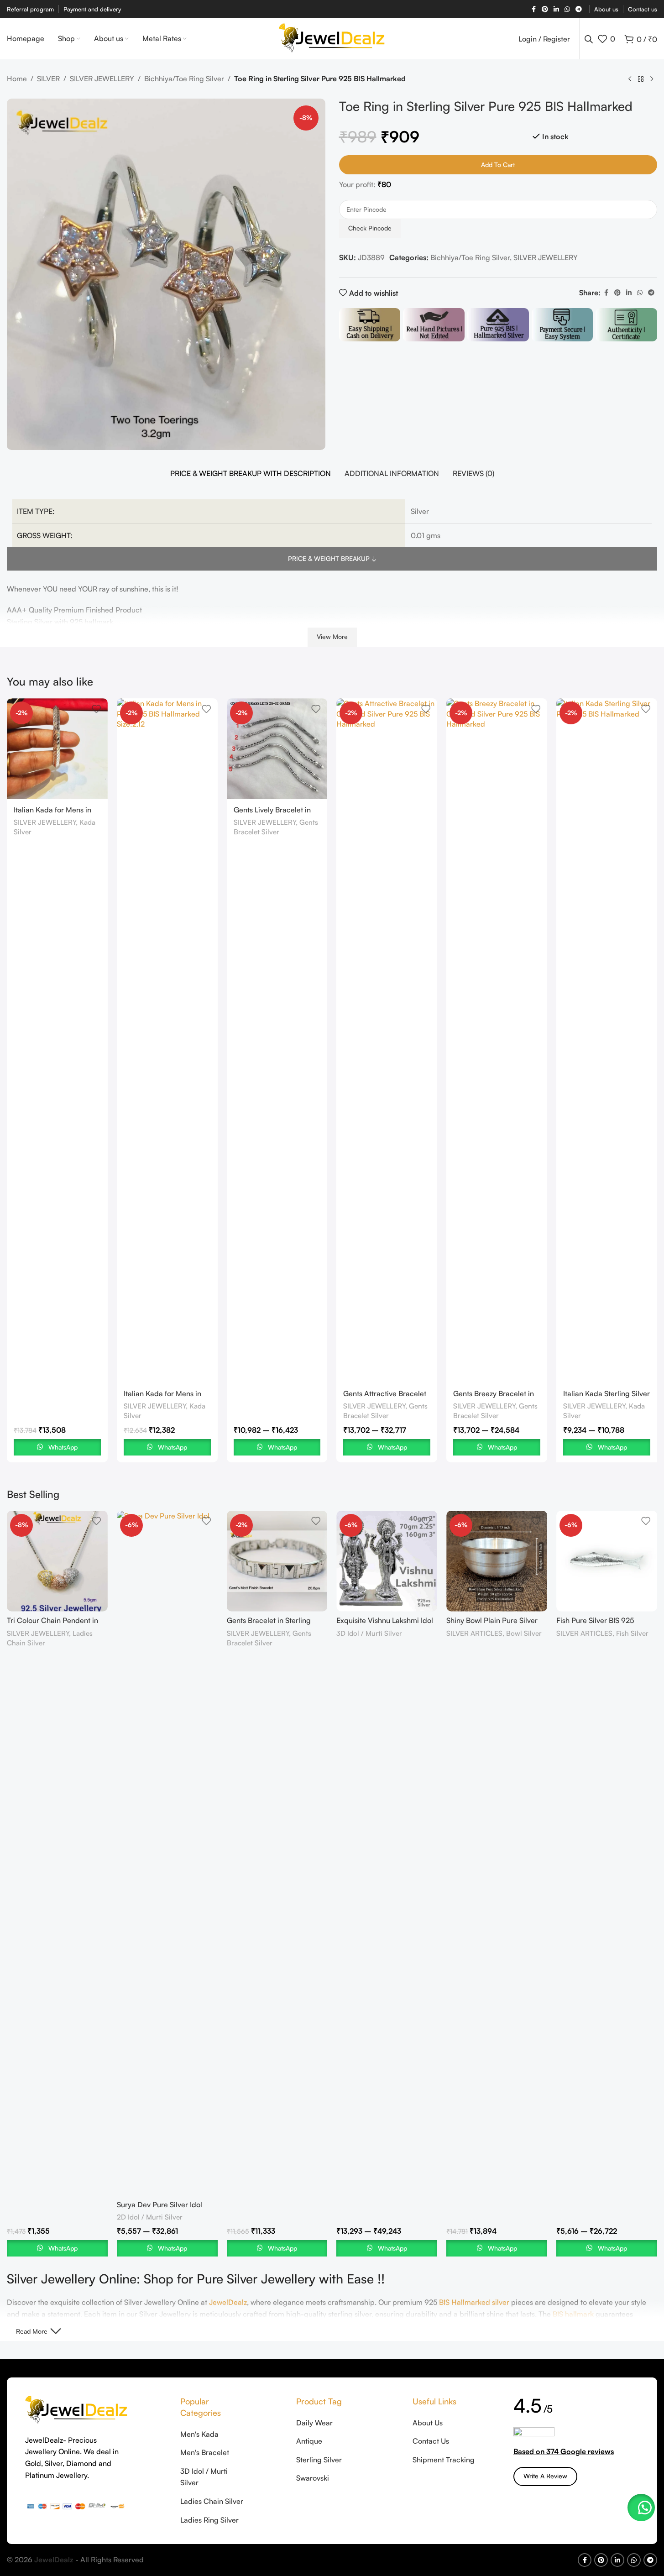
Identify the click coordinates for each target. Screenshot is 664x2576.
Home (17, 79)
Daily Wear (314, 2423)
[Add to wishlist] (96, 709)
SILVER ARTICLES (474, 1633)
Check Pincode (370, 228)
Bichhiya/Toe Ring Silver (184, 79)
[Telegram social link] (579, 9)
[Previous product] (630, 79)
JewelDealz (228, 2302)
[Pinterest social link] (545, 9)
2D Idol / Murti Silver (150, 2217)
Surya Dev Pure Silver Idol (159, 2204)
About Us (428, 2423)
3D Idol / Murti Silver (369, 1633)
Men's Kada (199, 2434)
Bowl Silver (524, 1633)
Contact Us (431, 2441)
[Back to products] (641, 79)
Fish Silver (632, 1633)
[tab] (251, 474)
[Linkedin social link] (556, 9)
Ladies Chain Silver (212, 2501)
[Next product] (652, 79)
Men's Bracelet (205, 2452)
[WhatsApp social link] (567, 9)
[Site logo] (332, 38)
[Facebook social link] (533, 9)
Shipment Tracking (444, 2460)
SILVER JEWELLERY (102, 79)
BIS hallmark (573, 2314)
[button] (641, 2508)
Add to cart (498, 165)
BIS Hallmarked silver (474, 2302)
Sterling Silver (319, 2460)
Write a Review (545, 2476)
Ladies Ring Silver (209, 2520)
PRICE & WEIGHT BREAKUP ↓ (332, 558)
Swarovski (313, 2478)
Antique (309, 2441)
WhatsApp (63, 1447)
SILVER (48, 79)
